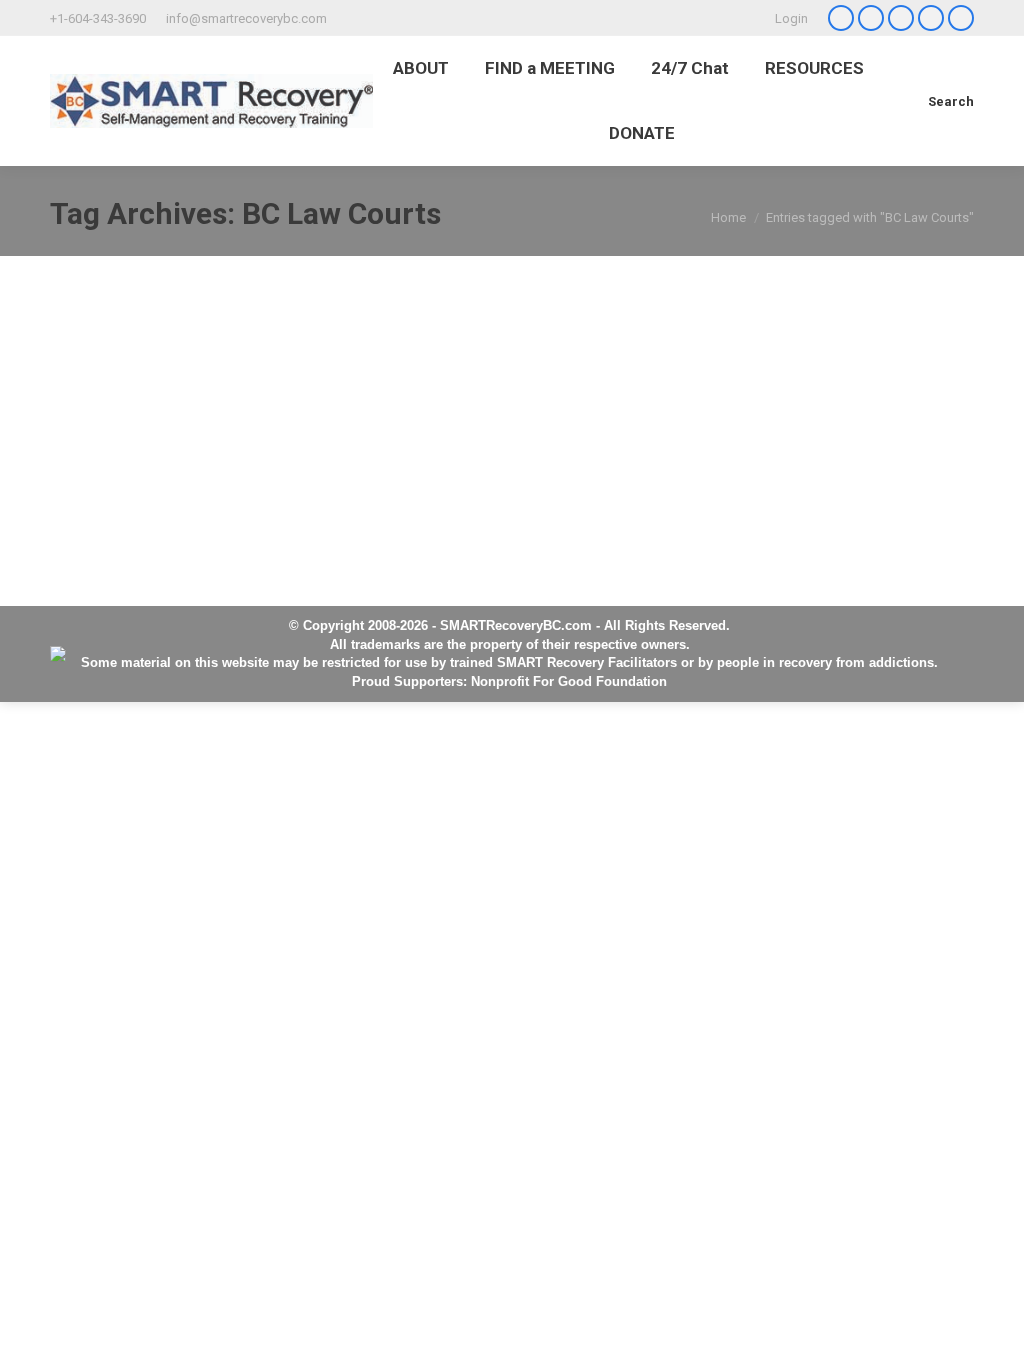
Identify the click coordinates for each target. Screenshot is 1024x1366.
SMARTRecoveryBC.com (516, 625)
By (273, 400)
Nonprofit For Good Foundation (569, 681)
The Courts (128, 400)
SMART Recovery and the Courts (225, 361)
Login (791, 18)
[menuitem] (421, 68)
